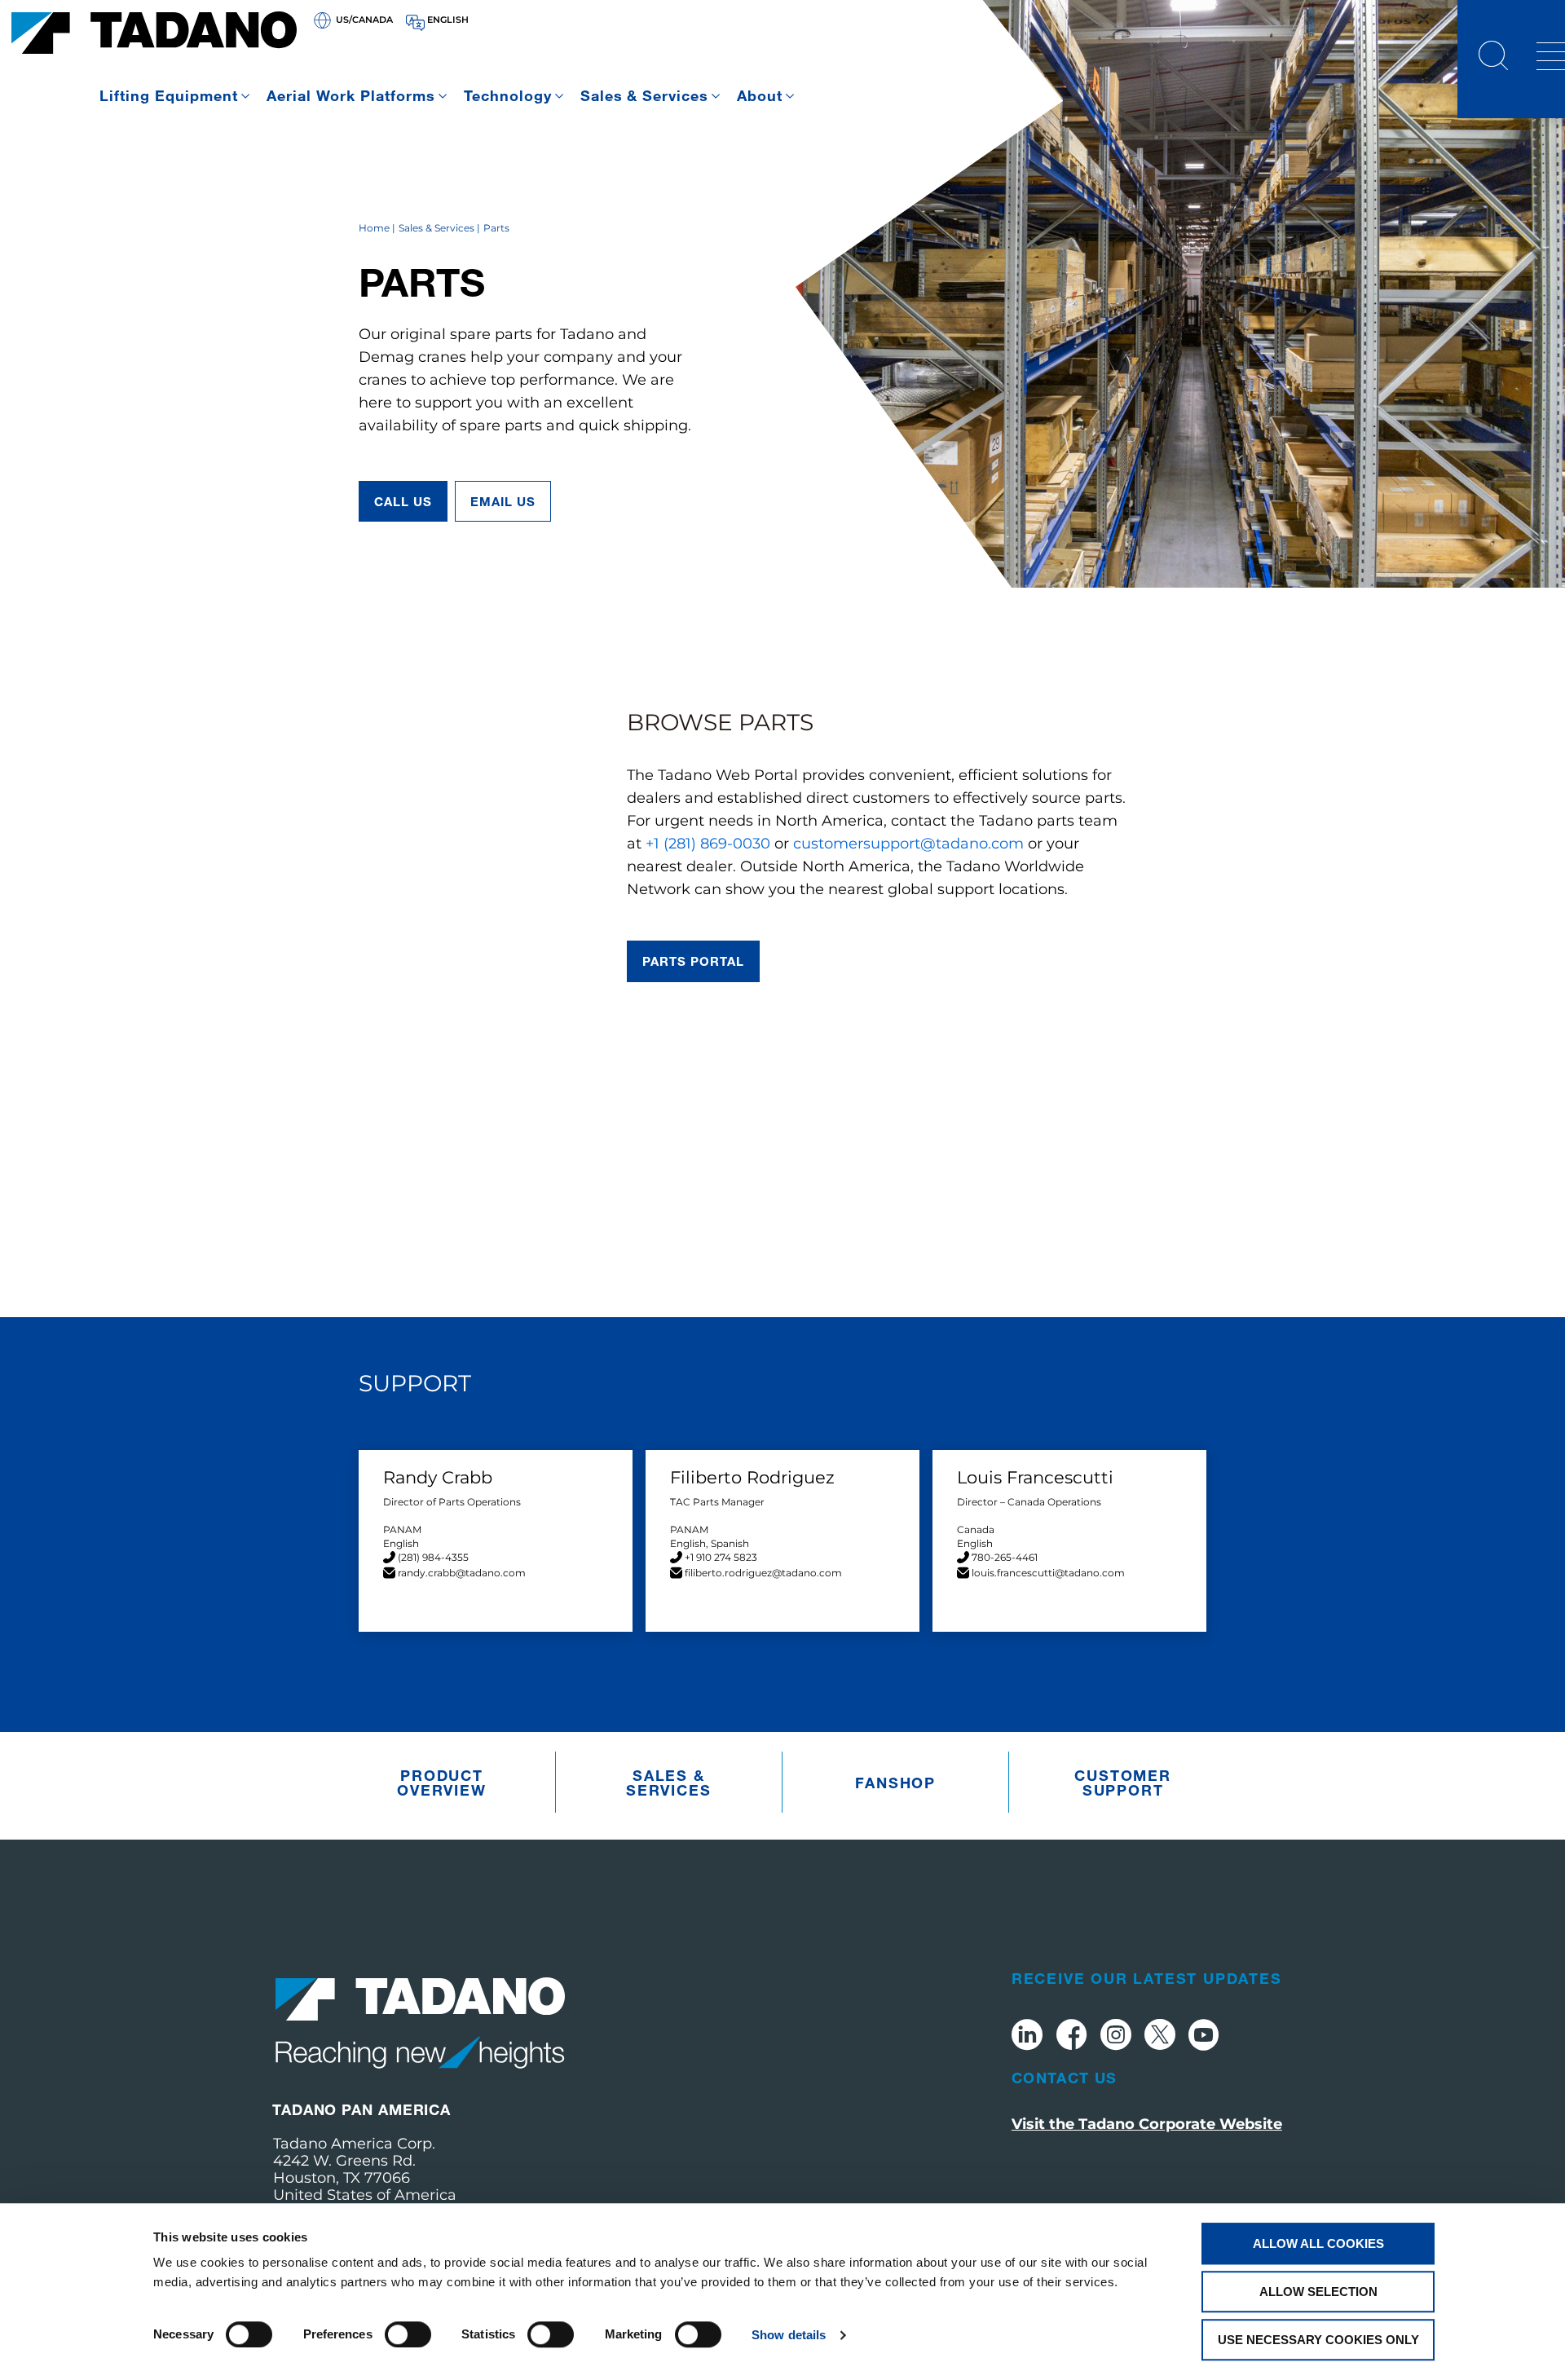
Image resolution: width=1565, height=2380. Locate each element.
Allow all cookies (1318, 2243)
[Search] (1493, 58)
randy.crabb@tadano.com (462, 1573)
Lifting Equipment (169, 95)
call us (403, 501)
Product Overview (441, 1783)
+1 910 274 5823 (721, 1557)
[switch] (408, 2334)
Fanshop (895, 1783)
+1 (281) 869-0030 (708, 844)
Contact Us (1065, 2078)
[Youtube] (1204, 2037)
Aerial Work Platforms (351, 95)
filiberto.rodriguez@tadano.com (763, 1573)
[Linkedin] (1027, 2037)
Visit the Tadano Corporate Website (1147, 2124)
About (760, 95)
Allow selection (1318, 2292)
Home (374, 228)
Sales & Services (645, 95)
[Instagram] (1116, 2037)
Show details (789, 2335)
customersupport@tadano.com (908, 844)
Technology (508, 95)
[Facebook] (1071, 2037)
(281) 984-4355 (433, 1557)
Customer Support (1122, 1783)
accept (782, 1239)
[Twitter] (1160, 2037)
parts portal (694, 961)
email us (503, 501)
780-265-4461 (1005, 1557)
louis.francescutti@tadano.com (1048, 1573)
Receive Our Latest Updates (1147, 1978)
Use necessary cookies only (1318, 2340)
